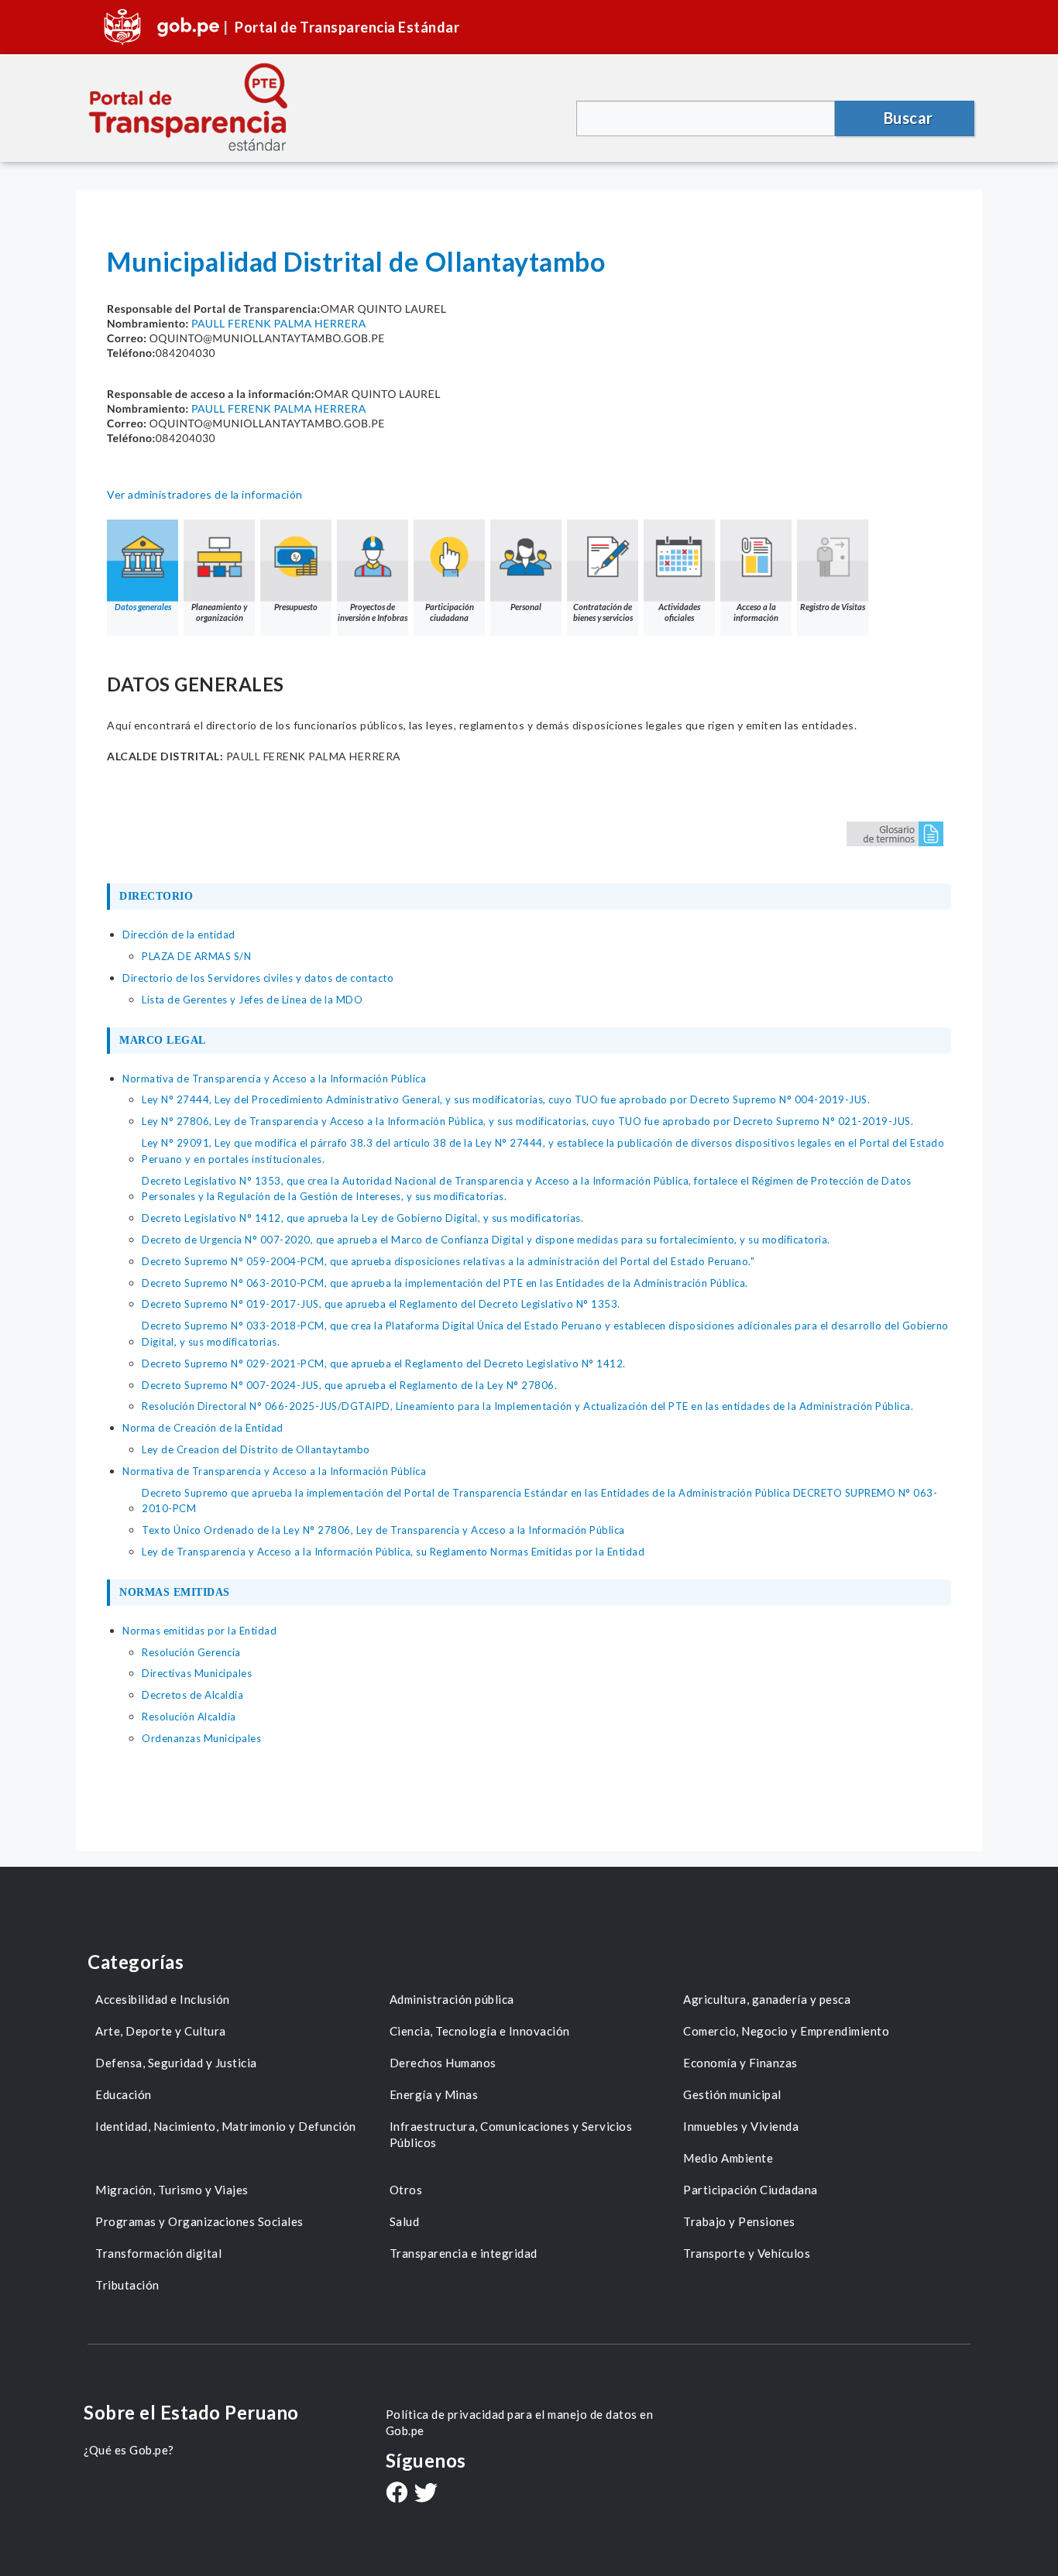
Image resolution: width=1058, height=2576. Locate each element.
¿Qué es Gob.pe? (129, 2450)
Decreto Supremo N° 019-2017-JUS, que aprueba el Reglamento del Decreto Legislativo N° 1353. (381, 1304)
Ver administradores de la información (205, 494)
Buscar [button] (909, 118)
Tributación (127, 2285)
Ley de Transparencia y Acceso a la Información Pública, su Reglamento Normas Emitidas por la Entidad (393, 1552)
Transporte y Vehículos (747, 2253)
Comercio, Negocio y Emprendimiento (786, 2031)
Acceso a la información (756, 612)
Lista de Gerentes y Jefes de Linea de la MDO (252, 1000)
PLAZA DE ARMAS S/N (196, 956)
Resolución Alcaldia (189, 1717)
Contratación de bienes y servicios (603, 612)
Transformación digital (158, 2253)
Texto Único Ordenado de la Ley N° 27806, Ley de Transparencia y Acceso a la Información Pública (383, 1530)
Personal (526, 607)
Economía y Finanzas (740, 2063)
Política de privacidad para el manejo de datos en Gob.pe (520, 2422)
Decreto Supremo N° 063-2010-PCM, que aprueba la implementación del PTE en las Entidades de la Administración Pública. (445, 1283)
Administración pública (452, 1999)
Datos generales (143, 607)
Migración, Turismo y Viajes (172, 2190)
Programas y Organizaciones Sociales (199, 2221)
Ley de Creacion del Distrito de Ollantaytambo (256, 1449)
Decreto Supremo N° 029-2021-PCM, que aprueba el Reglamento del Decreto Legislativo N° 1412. (384, 1363)
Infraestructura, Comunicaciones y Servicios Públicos (511, 2134)
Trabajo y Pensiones (739, 2221)
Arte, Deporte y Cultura (161, 2031)
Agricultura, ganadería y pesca (767, 1999)
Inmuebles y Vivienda (741, 2126)
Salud (405, 2221)
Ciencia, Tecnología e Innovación (480, 2031)
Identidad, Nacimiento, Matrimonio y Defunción (226, 2126)
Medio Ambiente (728, 2158)
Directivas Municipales (197, 1673)
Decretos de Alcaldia (192, 1695)
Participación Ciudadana (751, 2190)
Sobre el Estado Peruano (191, 2412)
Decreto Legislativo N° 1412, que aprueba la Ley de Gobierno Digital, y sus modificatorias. (362, 1218)
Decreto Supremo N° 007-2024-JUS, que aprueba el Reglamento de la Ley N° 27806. (349, 1385)
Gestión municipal (732, 2094)
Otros (406, 2190)
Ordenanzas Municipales (201, 1738)
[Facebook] (397, 2494)
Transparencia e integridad (464, 2253)
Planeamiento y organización (219, 612)
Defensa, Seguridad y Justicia (176, 2063)
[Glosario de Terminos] (895, 833)
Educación (124, 2094)
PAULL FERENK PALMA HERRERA (279, 323)
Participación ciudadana (450, 612)
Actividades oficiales (679, 612)
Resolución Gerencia (191, 1652)
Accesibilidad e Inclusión (163, 1999)
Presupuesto (296, 607)
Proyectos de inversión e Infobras (373, 612)
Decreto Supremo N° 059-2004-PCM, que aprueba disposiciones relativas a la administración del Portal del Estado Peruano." (448, 1261)
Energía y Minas (434, 2094)
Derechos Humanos (443, 2063)
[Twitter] (426, 2494)
